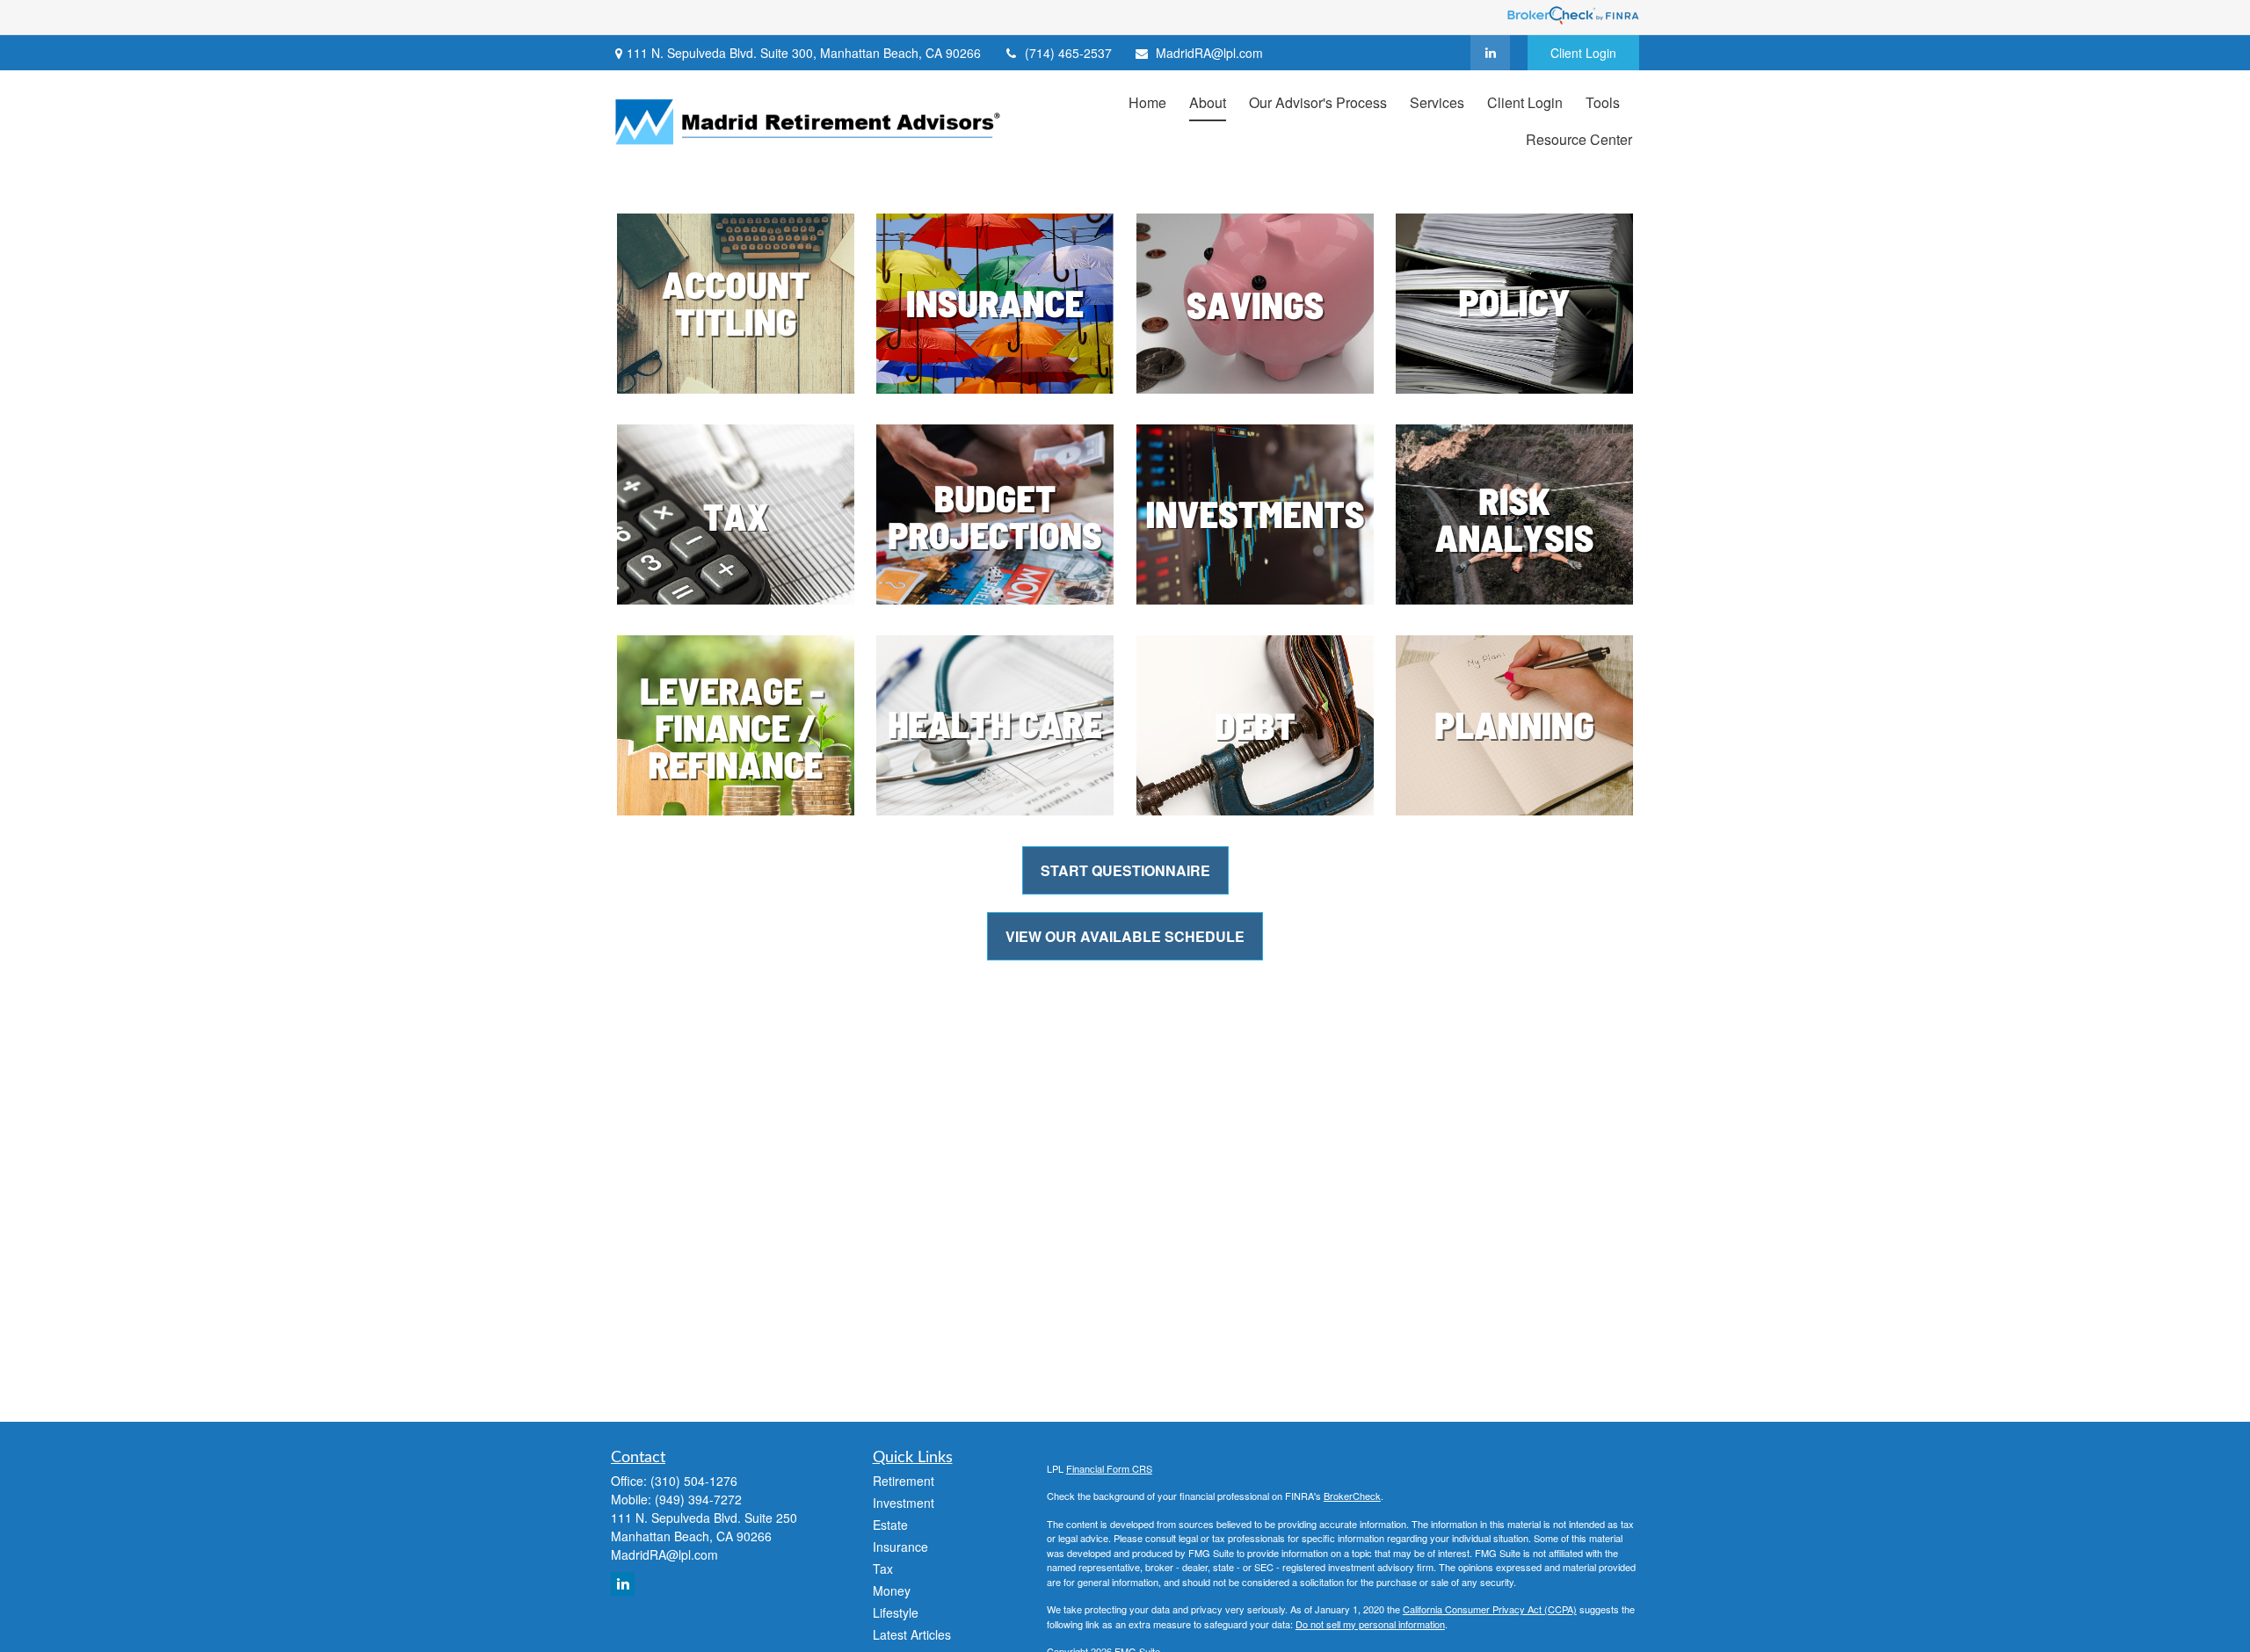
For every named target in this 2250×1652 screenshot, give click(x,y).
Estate (890, 1525)
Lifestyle (896, 1612)
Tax (883, 1569)
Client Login (1583, 53)
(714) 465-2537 (1068, 53)
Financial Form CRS (1109, 1468)
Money (892, 1590)
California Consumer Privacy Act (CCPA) (1490, 1609)
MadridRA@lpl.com (1209, 53)
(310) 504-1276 (694, 1481)
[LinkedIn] (1490, 53)
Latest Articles (912, 1634)
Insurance (900, 1547)
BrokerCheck (1352, 1496)
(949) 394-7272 (698, 1499)
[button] (1147, 101)
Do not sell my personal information (1370, 1624)
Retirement (904, 1481)
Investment (904, 1503)
